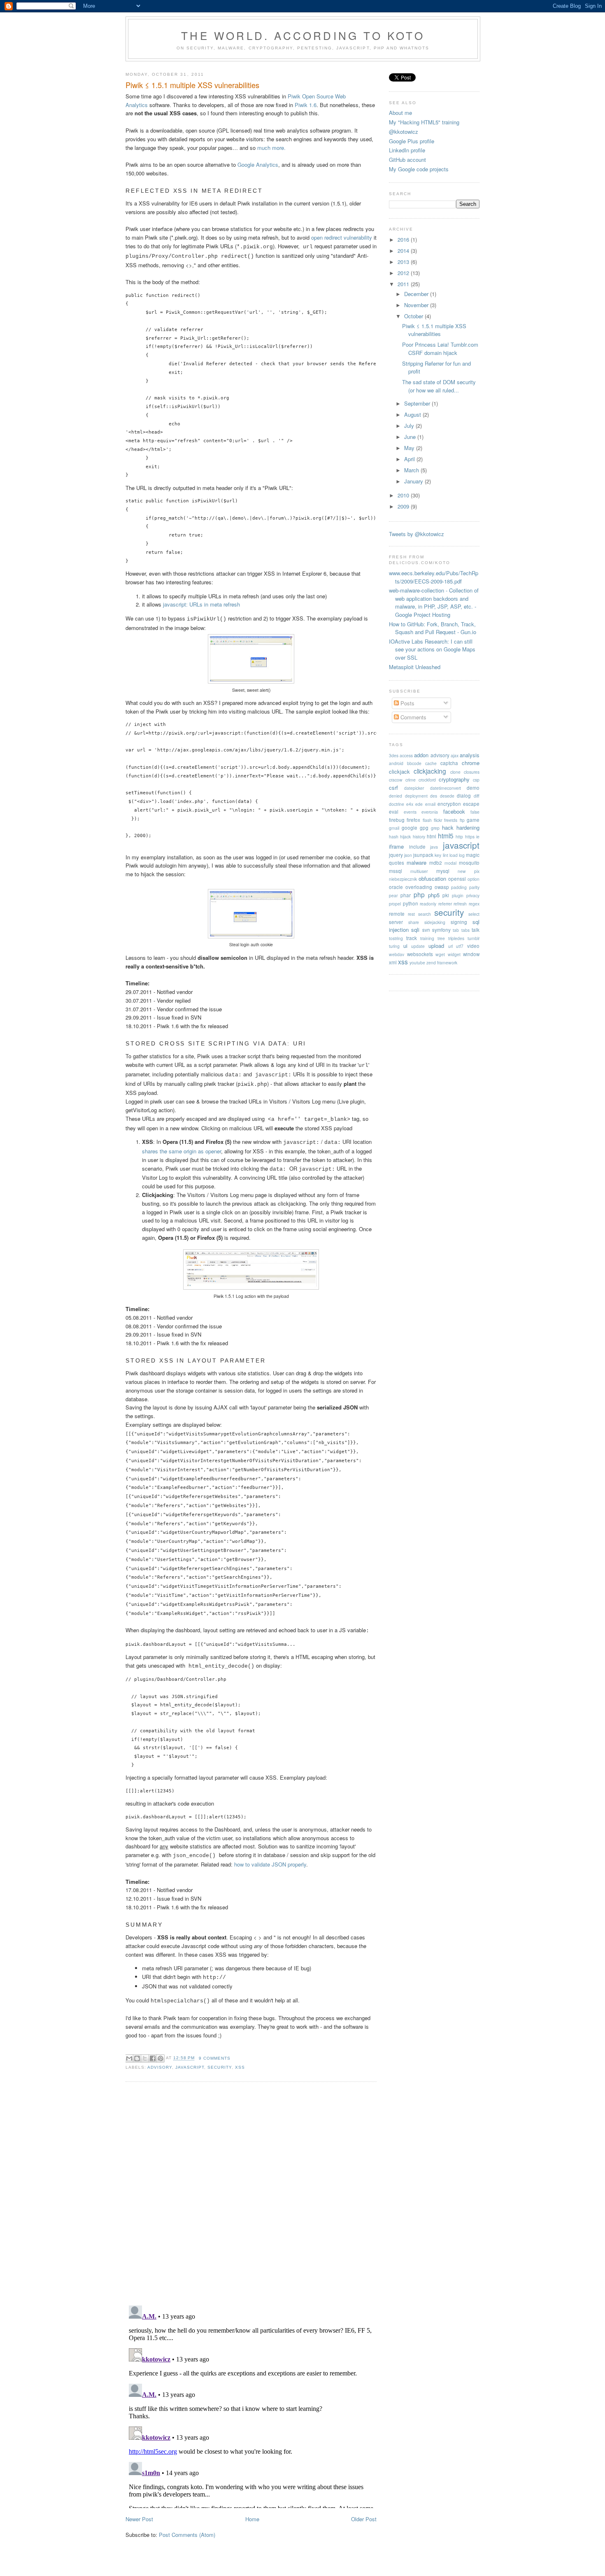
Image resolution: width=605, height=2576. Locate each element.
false (475, 812)
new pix (469, 871)
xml (393, 962)
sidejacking (435, 922)
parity (474, 887)
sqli (415, 930)
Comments (413, 717)
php (419, 894)
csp (476, 780)
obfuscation (432, 878)
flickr (438, 820)
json (408, 855)
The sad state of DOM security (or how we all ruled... (439, 386)
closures (472, 772)
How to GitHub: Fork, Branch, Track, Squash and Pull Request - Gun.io (433, 628)
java (434, 847)
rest (411, 914)
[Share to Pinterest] (161, 2058)
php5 (434, 895)
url (450, 946)
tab (456, 930)
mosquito (469, 863)
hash (394, 836)
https (470, 836)
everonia (430, 812)
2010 (404, 495)
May (410, 448)
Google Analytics (258, 164)
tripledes (456, 938)
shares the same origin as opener (181, 1151)
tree (441, 938)
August (413, 414)
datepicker (414, 788)
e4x (410, 804)
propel (395, 904)
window (471, 954)
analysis (470, 755)
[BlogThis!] (137, 2058)
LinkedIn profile (407, 150)
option (474, 879)
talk (476, 930)
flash (427, 820)
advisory (160, 2067)
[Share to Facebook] (153, 2058)
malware (417, 862)
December (417, 294)
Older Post (364, 2519)
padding (459, 887)
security (219, 2067)
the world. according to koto (303, 35)
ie (478, 836)
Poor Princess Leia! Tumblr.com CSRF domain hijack (440, 349)
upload (436, 946)
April (410, 459)
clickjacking (430, 771)
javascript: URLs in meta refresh (201, 604)
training (427, 938)
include (417, 847)
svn (426, 930)
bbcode (414, 763)
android (396, 763)
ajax (455, 755)
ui (405, 946)
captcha (449, 763)
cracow (396, 780)
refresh (460, 904)
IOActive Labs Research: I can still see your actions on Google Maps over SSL (432, 649)
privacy (473, 895)
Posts (407, 703)
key (438, 855)
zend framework (442, 962)
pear (393, 895)
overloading (419, 887)
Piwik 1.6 (306, 105)
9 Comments (215, 2058)
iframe (396, 846)
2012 (404, 273)
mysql (443, 871)
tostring (396, 938)
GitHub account (407, 160)
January (414, 481)
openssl (457, 879)
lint (446, 855)
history (419, 836)
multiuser (419, 871)
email (430, 804)
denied (396, 796)
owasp (442, 887)
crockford (427, 780)
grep (435, 828)
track (412, 938)
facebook (454, 811)
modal (450, 863)
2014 (404, 251)
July (410, 426)
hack (448, 827)
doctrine (397, 804)
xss (240, 2067)
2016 (404, 239)
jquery (396, 855)
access (406, 755)
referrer (445, 904)
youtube (417, 962)
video (473, 946)
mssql (396, 871)
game (473, 820)
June (411, 437)
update (418, 946)
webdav (397, 954)
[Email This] (129, 2058)
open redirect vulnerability (342, 237)
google (410, 828)
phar (406, 895)
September (418, 403)
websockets (420, 954)
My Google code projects (419, 169)
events (410, 812)
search (425, 914)
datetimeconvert (446, 788)
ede (419, 804)
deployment (416, 796)
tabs (465, 930)
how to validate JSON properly (270, 1864)
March (412, 470)
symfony (441, 930)
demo (473, 788)
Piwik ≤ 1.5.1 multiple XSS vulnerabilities (192, 85)
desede (447, 796)
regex (474, 904)
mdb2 (436, 863)
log (462, 855)
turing (394, 946)
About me (400, 113)
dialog (464, 796)
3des (394, 755)
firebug (397, 820)
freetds (451, 820)
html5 (446, 835)
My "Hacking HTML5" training (424, 122)
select (474, 914)
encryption (449, 804)
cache (431, 763)
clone (455, 772)
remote (397, 914)
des (434, 796)
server (396, 922)
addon (421, 755)
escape (471, 804)
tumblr (474, 938)
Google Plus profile (412, 141)
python (411, 903)
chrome (471, 763)
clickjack (399, 771)
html (432, 836)
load (454, 855)
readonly (428, 904)
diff (477, 796)
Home (252, 2519)
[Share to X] (145, 2058)
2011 (404, 284)
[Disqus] (251, 2193)
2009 (404, 506)
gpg (424, 828)
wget (440, 954)
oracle (396, 887)
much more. (271, 148)
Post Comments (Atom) (187, 2535)
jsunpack (423, 855)
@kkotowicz (404, 132)
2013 (404, 262)
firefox (413, 820)
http (459, 836)
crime (411, 780)
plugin (458, 895)
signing (459, 922)
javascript (190, 2067)
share (414, 922)
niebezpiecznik (403, 879)
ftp (462, 820)
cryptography (454, 779)
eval (394, 812)
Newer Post (139, 2519)
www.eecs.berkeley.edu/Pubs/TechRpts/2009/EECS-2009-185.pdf (434, 577)
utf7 (460, 946)
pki (446, 895)
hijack (405, 836)
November (417, 305)
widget (454, 954)
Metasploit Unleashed (415, 667)
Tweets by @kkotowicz (417, 534)
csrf (393, 787)
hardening (468, 827)
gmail (394, 828)
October (414, 316)
